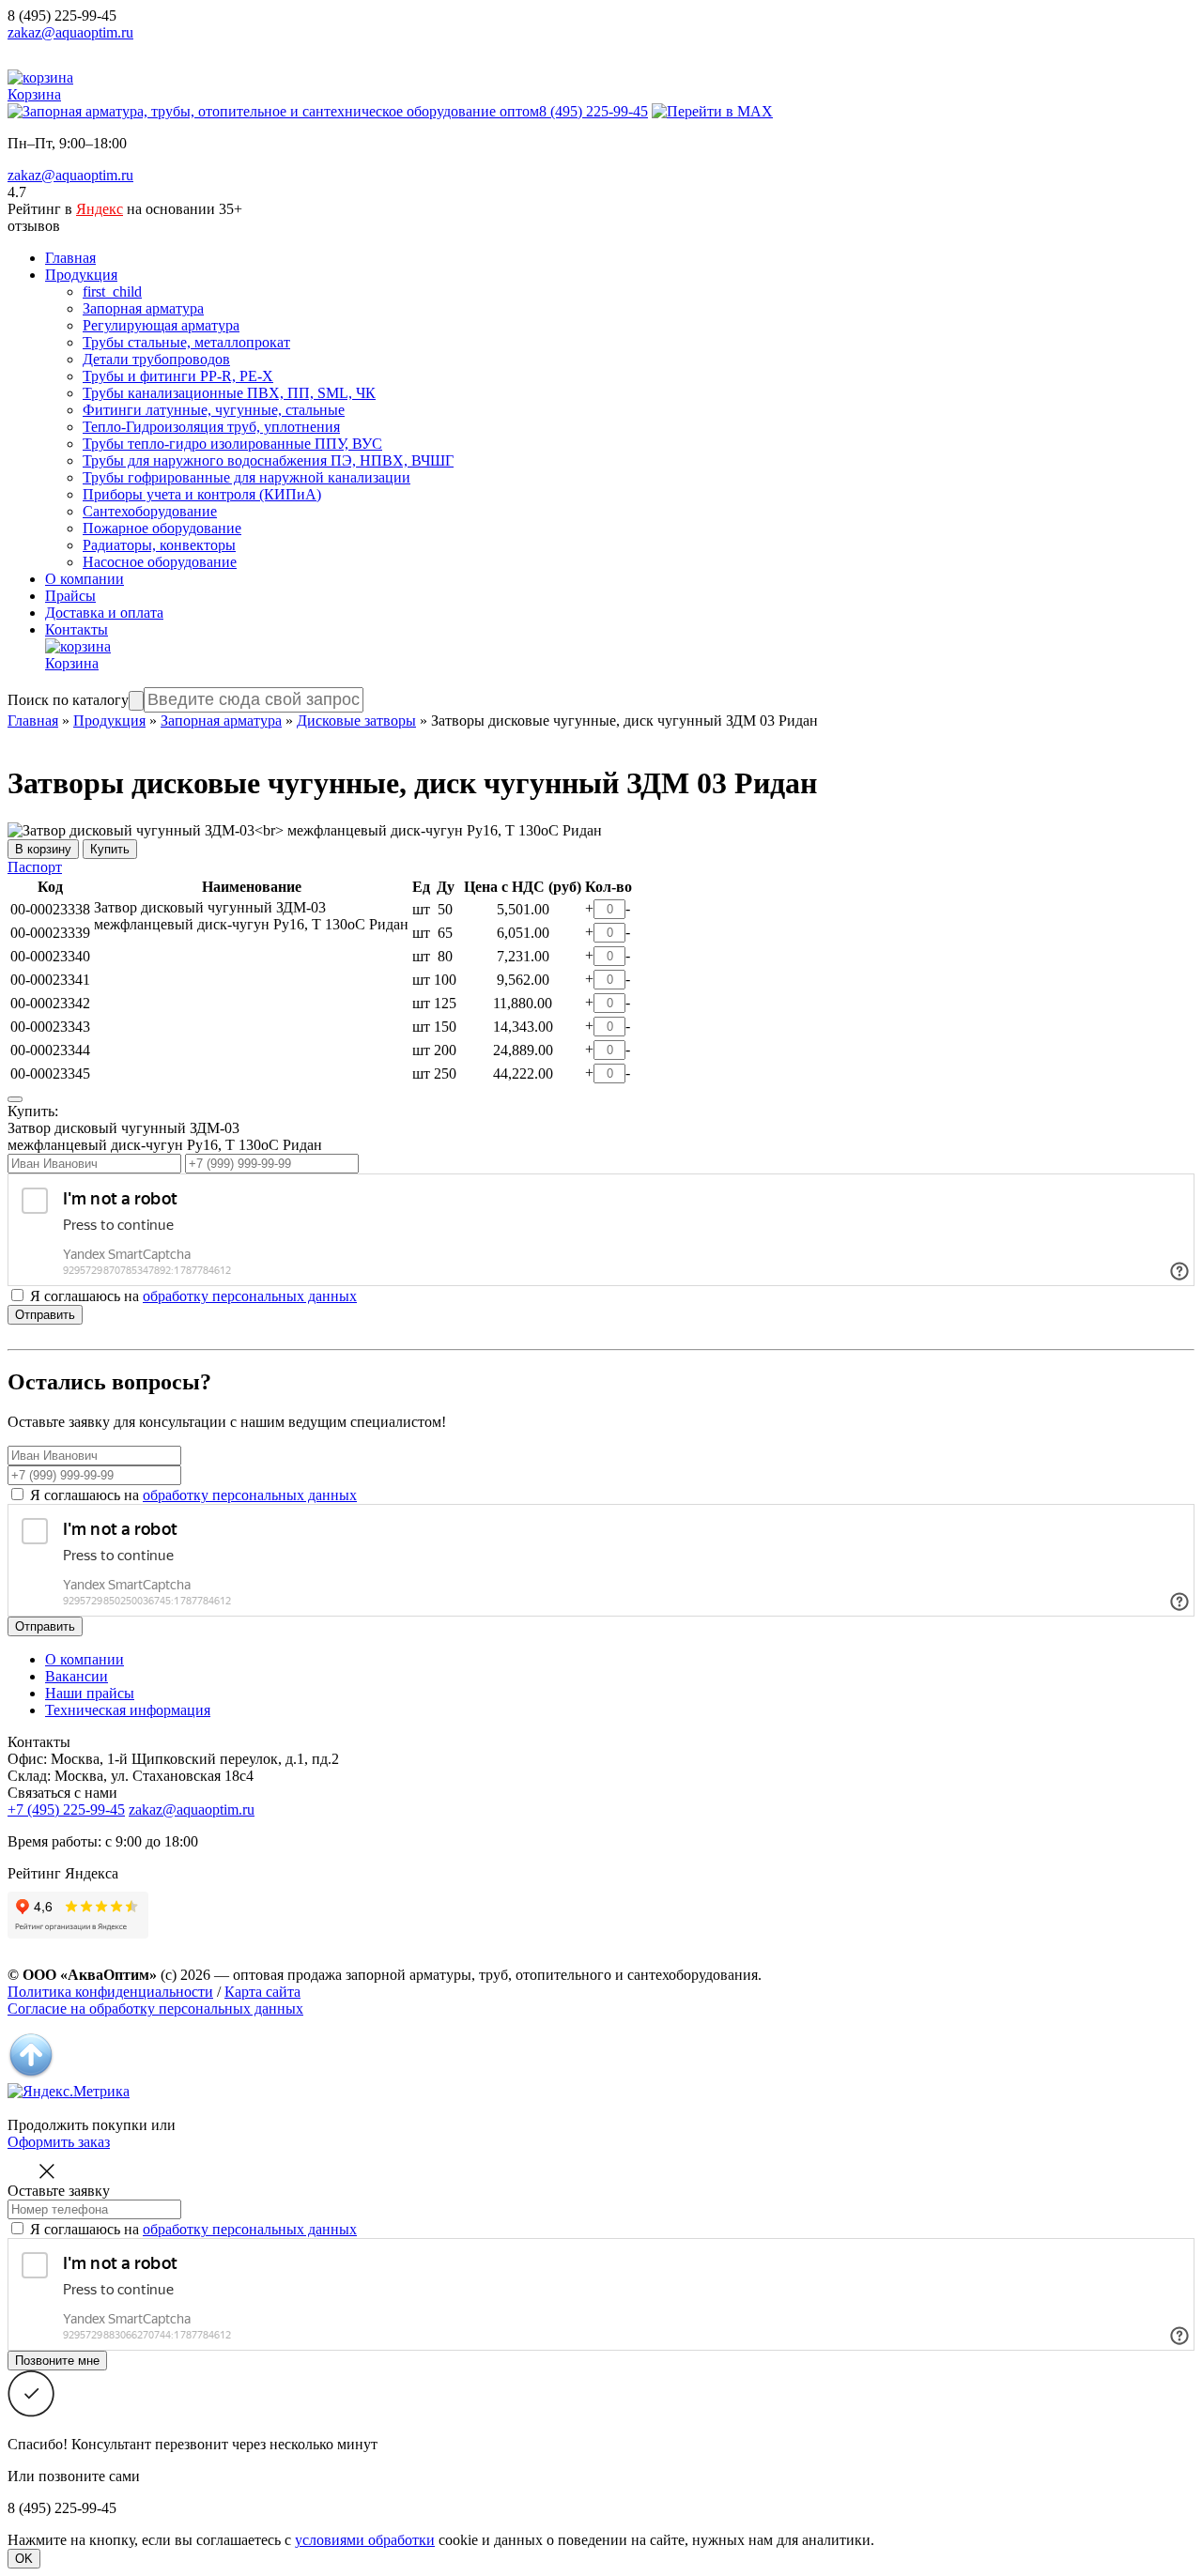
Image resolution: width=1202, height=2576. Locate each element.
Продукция (81, 275)
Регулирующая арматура (161, 325)
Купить (110, 849)
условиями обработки (365, 2540)
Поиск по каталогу (68, 700)
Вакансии (77, 1676)
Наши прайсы (90, 1693)
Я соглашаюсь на (193, 1495)
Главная (70, 258)
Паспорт (35, 867)
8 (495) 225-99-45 (62, 15)
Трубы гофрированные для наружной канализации (247, 477)
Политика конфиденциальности (110, 1992)
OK (24, 2559)
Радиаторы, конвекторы (159, 545)
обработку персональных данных (250, 1296)
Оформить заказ (59, 2142)
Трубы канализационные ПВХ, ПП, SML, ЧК (229, 393)
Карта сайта (262, 1992)
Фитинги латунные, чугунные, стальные (214, 410)
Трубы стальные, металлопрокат (186, 342)
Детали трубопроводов (156, 359)
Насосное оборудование (160, 562)
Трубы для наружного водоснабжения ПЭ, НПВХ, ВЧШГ (268, 460)
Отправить (45, 1315)
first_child (112, 291)
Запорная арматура (143, 308)
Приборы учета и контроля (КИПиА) (202, 494)
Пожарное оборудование (162, 528)
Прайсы (70, 596)
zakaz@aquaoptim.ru (70, 32)
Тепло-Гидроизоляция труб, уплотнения (211, 427)
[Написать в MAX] (712, 111)
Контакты (77, 629)
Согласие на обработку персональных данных (155, 2009)
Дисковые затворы (356, 721)
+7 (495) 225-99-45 (66, 1809)
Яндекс (100, 209)
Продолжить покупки (77, 2125)
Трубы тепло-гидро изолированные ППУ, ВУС (232, 444)
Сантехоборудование (150, 511)
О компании (85, 579)
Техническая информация (128, 1710)
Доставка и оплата (104, 613)
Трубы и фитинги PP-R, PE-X (178, 376)
